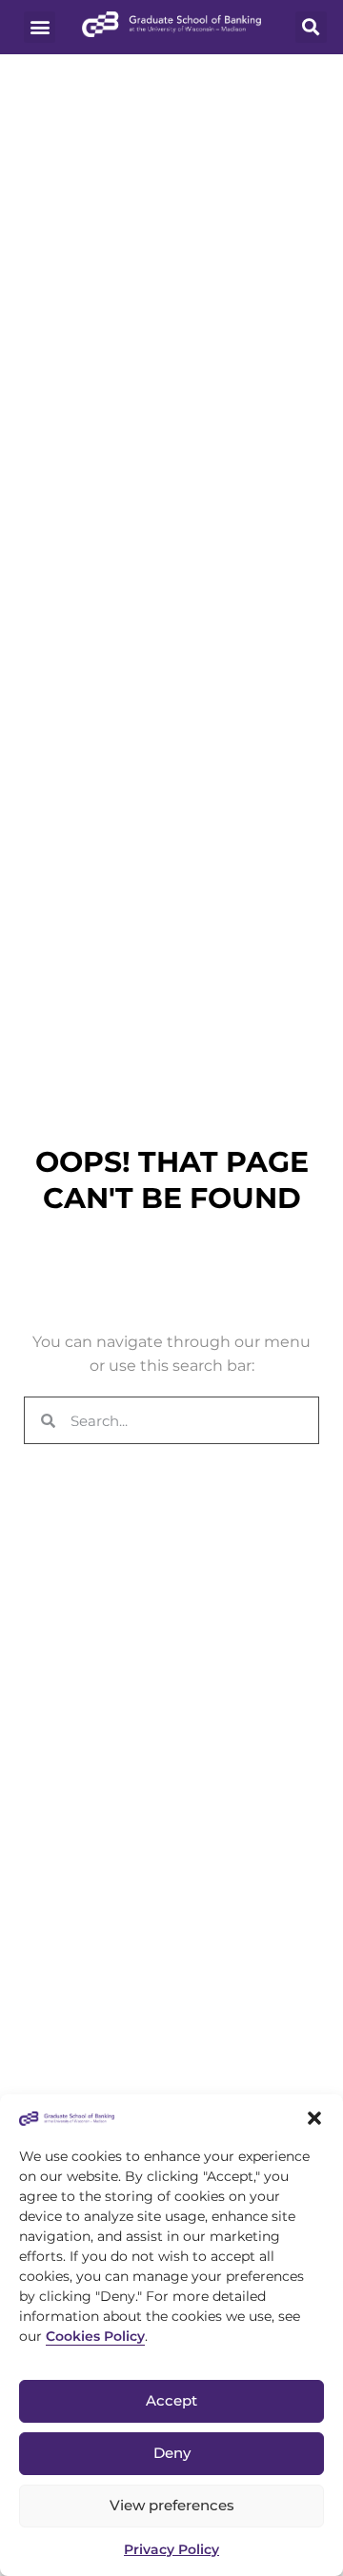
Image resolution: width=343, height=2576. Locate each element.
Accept (171, 2400)
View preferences (172, 2505)
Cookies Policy (95, 2336)
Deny (172, 2453)
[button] (314, 2118)
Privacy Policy (171, 2549)
